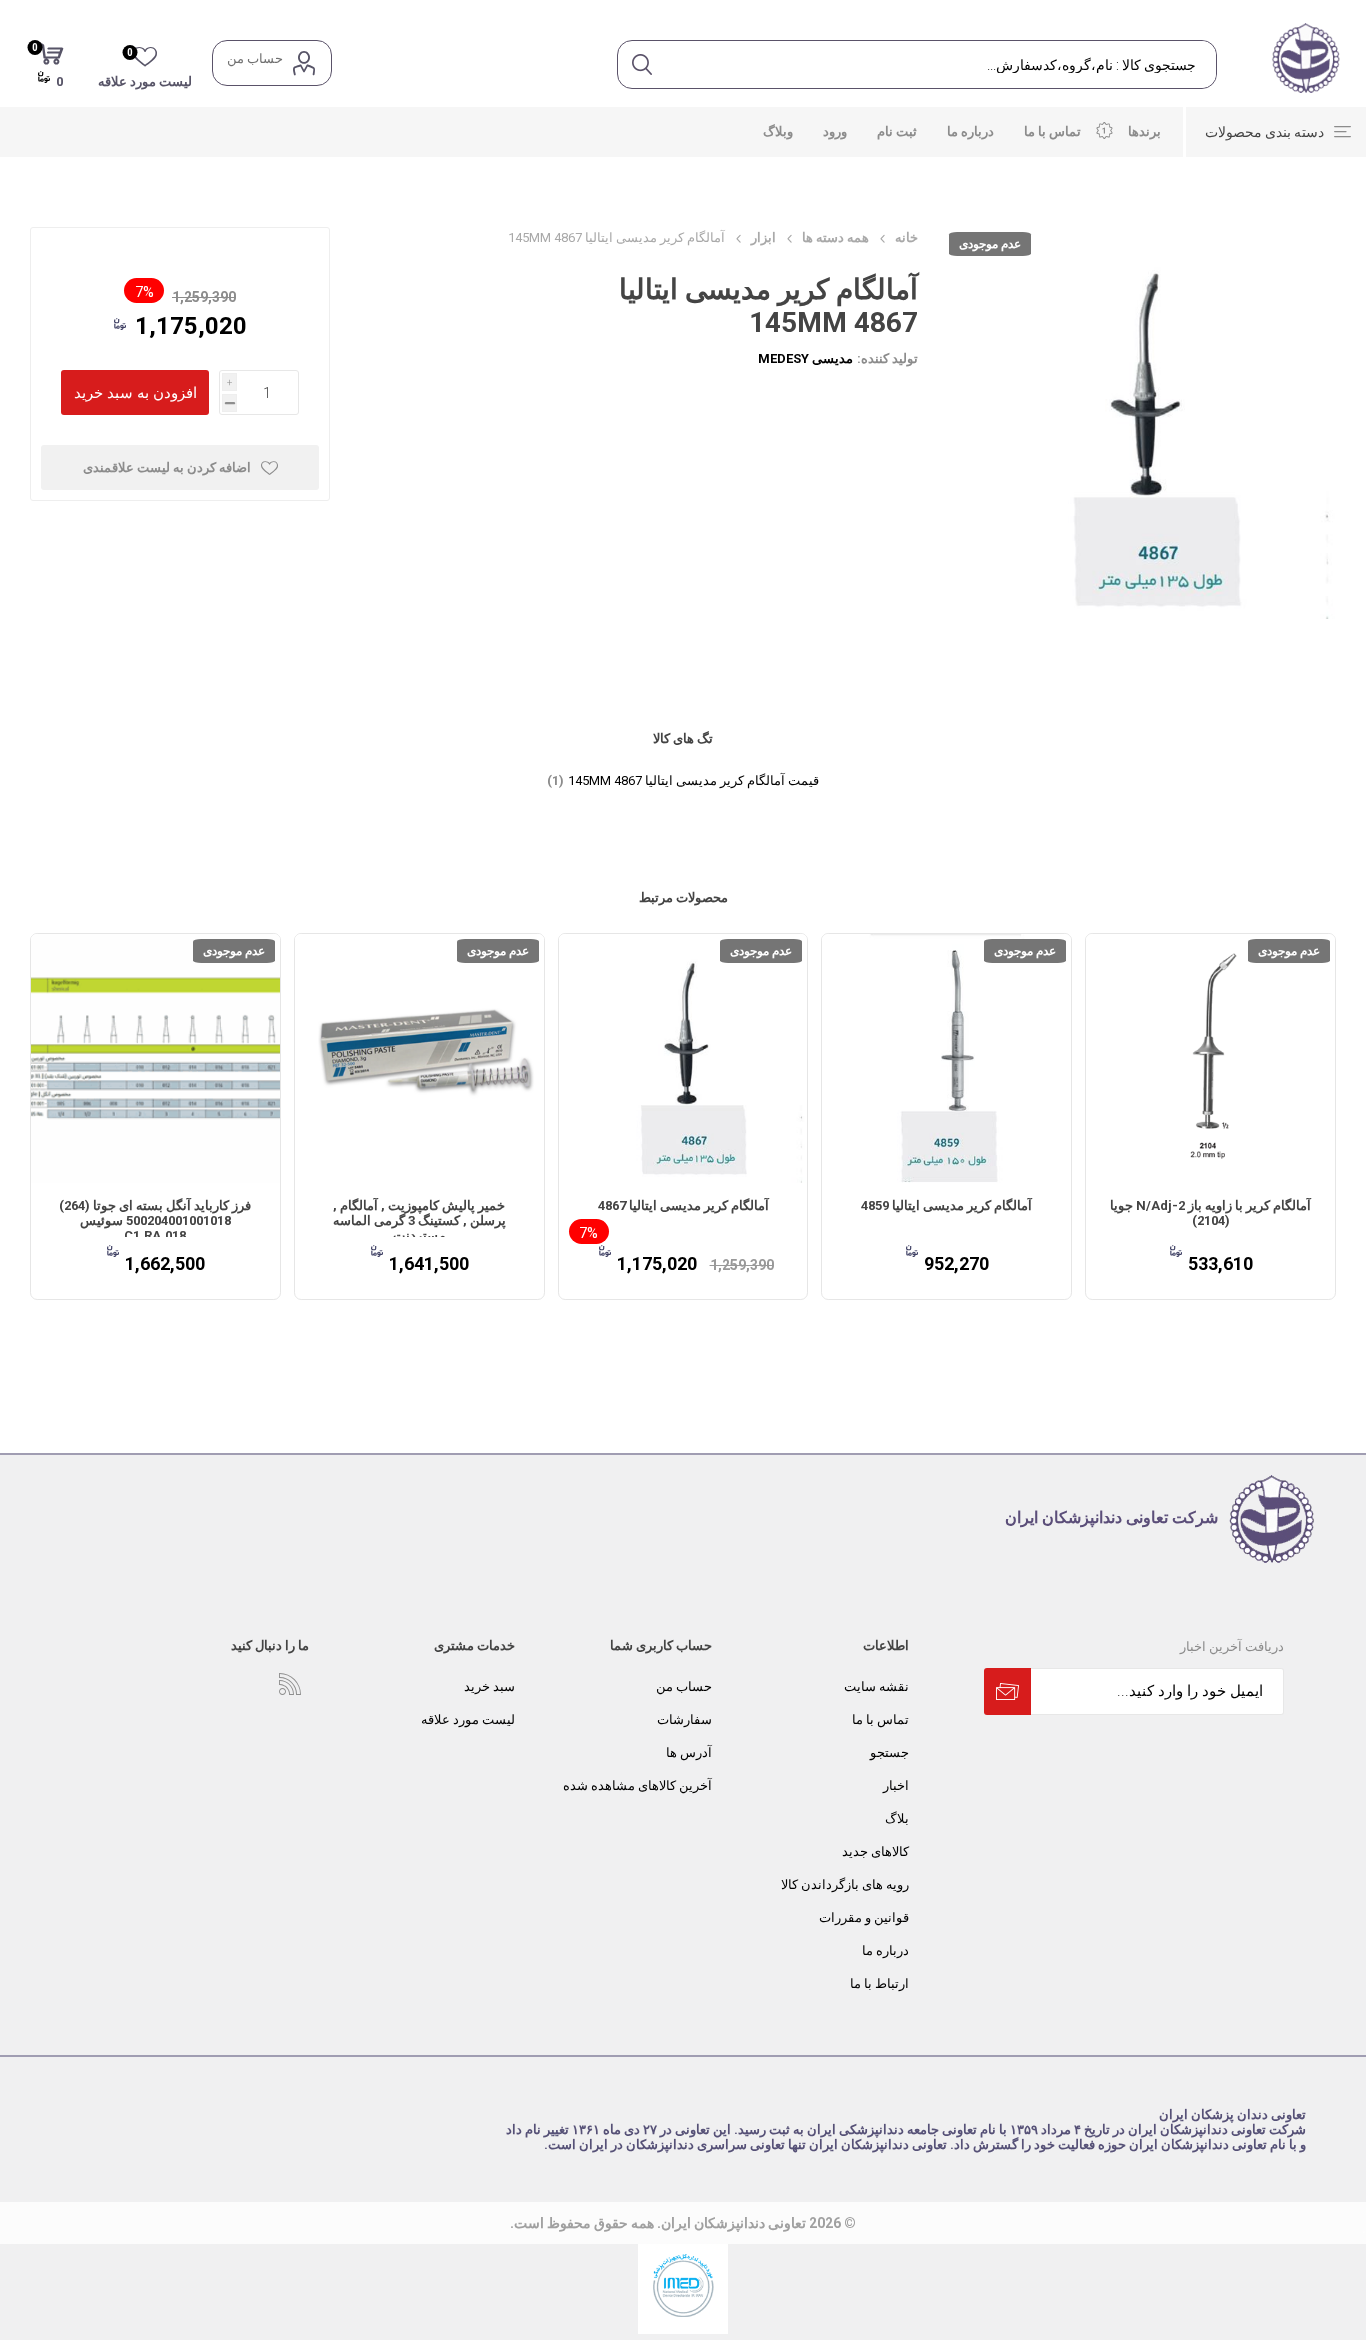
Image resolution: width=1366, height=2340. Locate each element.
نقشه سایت (876, 1686)
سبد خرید (489, 1686)
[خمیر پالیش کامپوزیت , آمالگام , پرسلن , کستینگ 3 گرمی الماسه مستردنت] (419, 1058)
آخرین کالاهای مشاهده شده (637, 1785)
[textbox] (940, 64)
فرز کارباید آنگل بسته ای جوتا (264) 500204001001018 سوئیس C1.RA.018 (155, 1220)
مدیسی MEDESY (805, 358)
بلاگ (897, 1818)
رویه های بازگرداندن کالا (845, 1884)
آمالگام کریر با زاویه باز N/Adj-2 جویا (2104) (1210, 1213)
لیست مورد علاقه (468, 1719)
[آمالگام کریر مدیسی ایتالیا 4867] (683, 1058)
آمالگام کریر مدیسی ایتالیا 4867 (683, 1205)
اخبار (896, 1785)
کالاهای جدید (875, 1851)
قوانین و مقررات (864, 1917)
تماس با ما (880, 1719)
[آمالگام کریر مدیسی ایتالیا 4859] (946, 1058)
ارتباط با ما (879, 1983)
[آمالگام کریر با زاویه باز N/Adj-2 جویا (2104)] (1210, 1058)
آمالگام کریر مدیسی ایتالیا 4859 (946, 1205)
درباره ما (885, 1950)
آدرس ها (689, 1752)
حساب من (255, 58)
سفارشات (684, 1719)
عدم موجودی (990, 244)
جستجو (889, 1752)
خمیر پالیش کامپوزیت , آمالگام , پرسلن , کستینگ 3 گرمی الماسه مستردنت (419, 1220)
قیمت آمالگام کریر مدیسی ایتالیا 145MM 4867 (693, 780)
